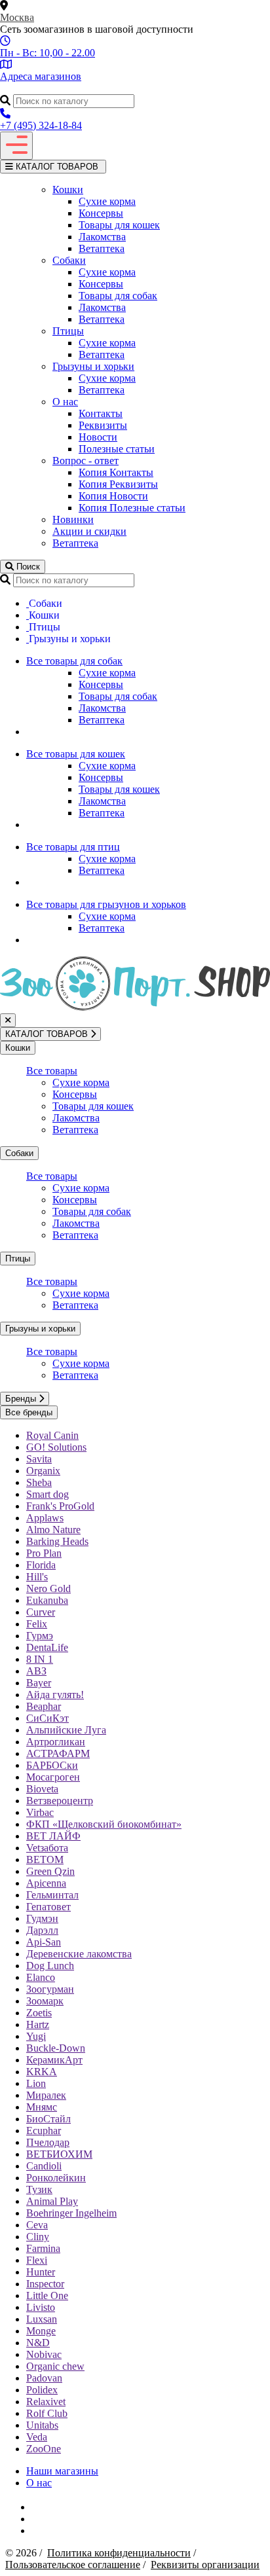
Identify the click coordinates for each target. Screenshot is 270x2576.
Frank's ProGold (60, 1506)
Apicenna (46, 1883)
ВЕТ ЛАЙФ (53, 1836)
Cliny (38, 2237)
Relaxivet (46, 2402)
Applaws (45, 1518)
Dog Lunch (50, 1966)
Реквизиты (103, 425)
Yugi (36, 2036)
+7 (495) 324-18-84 (41, 125)
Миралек (46, 2095)
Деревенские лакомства (79, 1954)
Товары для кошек (119, 225)
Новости (98, 437)
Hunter (41, 2272)
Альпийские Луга (66, 1730)
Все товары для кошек (76, 754)
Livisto (41, 2307)
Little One (47, 2295)
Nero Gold (48, 1588)
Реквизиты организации (205, 2565)
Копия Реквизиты (118, 484)
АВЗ (36, 1671)
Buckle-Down (56, 2048)
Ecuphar (44, 2131)
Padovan (44, 2378)
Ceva (37, 2225)
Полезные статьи (117, 449)
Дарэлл (42, 1930)
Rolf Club (47, 2413)
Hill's (37, 1577)
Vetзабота (47, 1848)
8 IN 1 (40, 1659)
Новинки (73, 519)
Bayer (39, 1683)
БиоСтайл (48, 2119)
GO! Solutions (56, 1447)
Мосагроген (53, 1777)
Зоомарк (45, 2001)
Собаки (69, 260)
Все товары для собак (74, 661)
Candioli (44, 2166)
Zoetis (39, 2013)
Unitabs (42, 2425)
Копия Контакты (116, 472)
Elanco (41, 1977)
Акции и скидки (89, 531)
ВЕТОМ (45, 1859)
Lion (36, 2083)
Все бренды (29, 1412)
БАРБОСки (52, 1765)
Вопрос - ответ (86, 461)
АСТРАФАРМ (58, 1753)
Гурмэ (40, 1636)
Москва (17, 17)
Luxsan (42, 2319)
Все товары (52, 1071)
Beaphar (44, 1706)
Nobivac (44, 2354)
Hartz (38, 2024)
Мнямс (42, 2107)
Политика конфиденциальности (119, 2553)
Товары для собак (118, 296)
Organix (43, 1471)
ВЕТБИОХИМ (59, 2154)
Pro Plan (44, 1553)
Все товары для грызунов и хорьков (106, 904)
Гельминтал (52, 1895)
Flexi (37, 2260)
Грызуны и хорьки (93, 366)
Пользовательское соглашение (73, 2565)
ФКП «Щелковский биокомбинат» (104, 1824)
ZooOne (44, 2449)
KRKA (42, 2072)
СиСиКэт (48, 1718)
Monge (41, 2331)
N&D (38, 2343)
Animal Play (52, 2201)
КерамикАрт (54, 2060)
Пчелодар (48, 2142)
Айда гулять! (55, 1695)
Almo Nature (53, 1530)
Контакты (101, 413)
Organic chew (55, 2366)
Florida (41, 1565)
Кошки (68, 190)
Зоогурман (50, 1989)
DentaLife (47, 1647)
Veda (37, 2437)
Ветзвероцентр (60, 1801)
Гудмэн (42, 1918)
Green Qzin (50, 1871)
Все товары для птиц (73, 847)
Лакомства (102, 237)
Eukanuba (47, 1600)
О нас (65, 402)
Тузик (39, 2189)
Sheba (39, 1482)
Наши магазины (62, 2471)
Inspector (45, 2284)
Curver (41, 1612)
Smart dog (48, 1494)
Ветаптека (102, 248)
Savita (39, 1459)
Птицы (68, 331)
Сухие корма (107, 201)
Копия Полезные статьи (132, 508)
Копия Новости (113, 496)
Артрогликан (56, 1742)
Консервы (101, 213)
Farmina (43, 2248)
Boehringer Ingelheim (71, 2213)
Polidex (42, 2390)
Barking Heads (57, 1541)
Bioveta (42, 1789)
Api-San (44, 1942)
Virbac (40, 1812)
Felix (37, 1624)
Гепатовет (48, 1907)
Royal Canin (52, 1435)
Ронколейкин (56, 2178)
